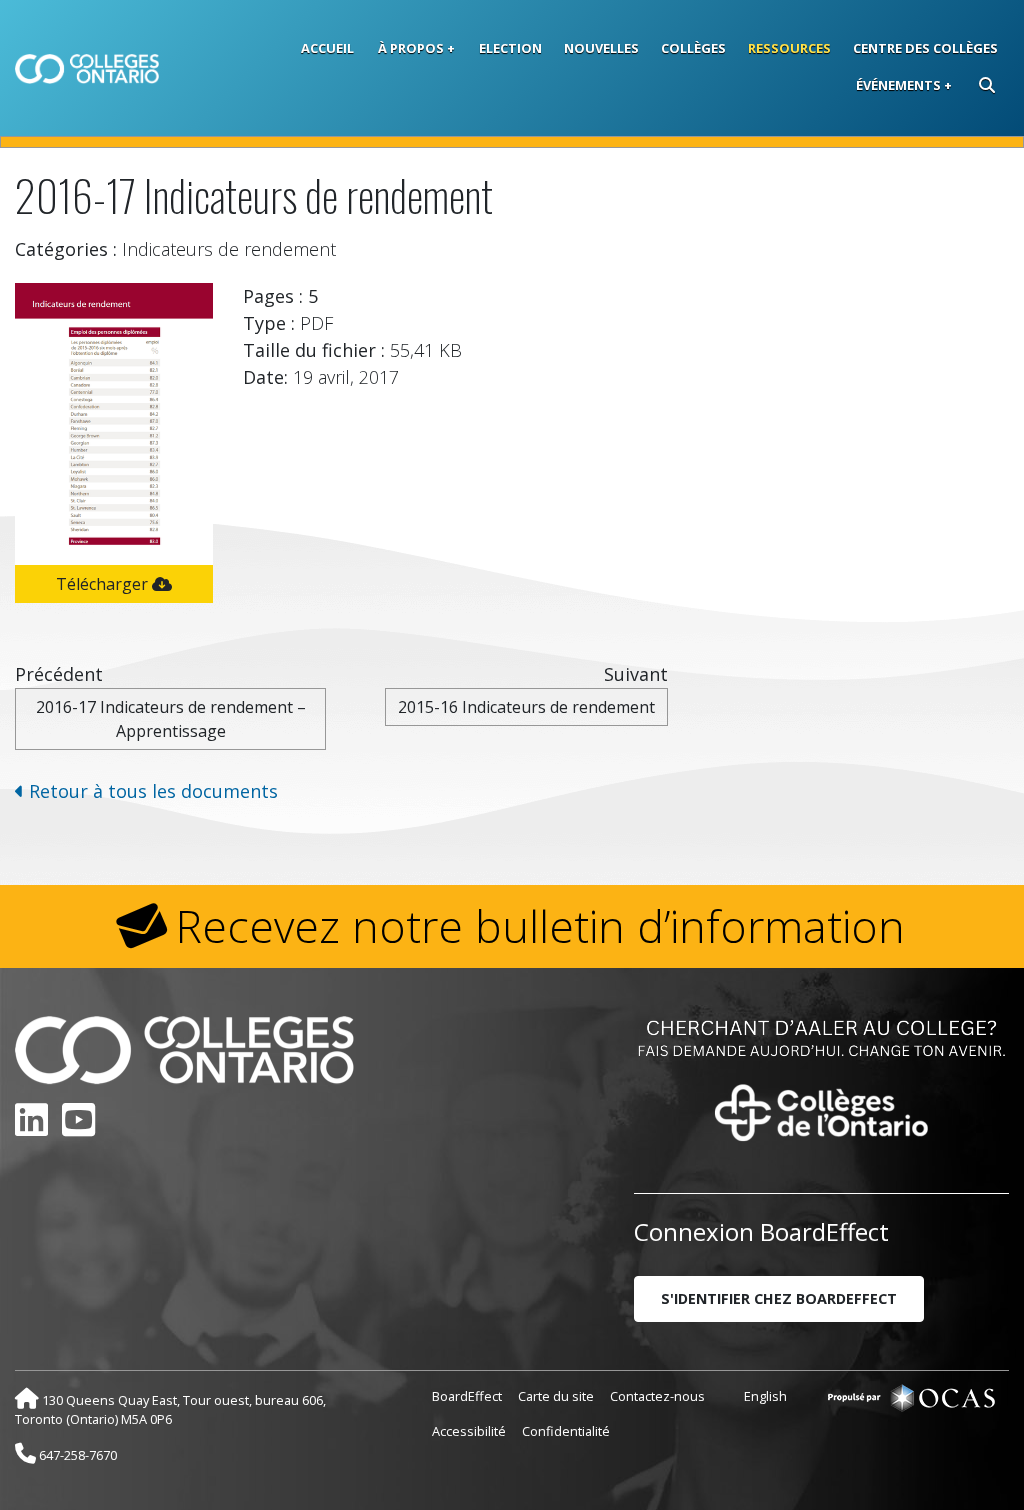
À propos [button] (411, 48)
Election (510, 48)
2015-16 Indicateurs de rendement (526, 707)
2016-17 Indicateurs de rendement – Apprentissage (171, 719)
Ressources (789, 48)
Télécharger (104, 584)
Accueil (327, 48)
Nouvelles (601, 48)
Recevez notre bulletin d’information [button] (540, 926)
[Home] (87, 68)
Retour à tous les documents (151, 791)
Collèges (693, 48)
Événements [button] (898, 85)
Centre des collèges (925, 48)
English (765, 1396)
